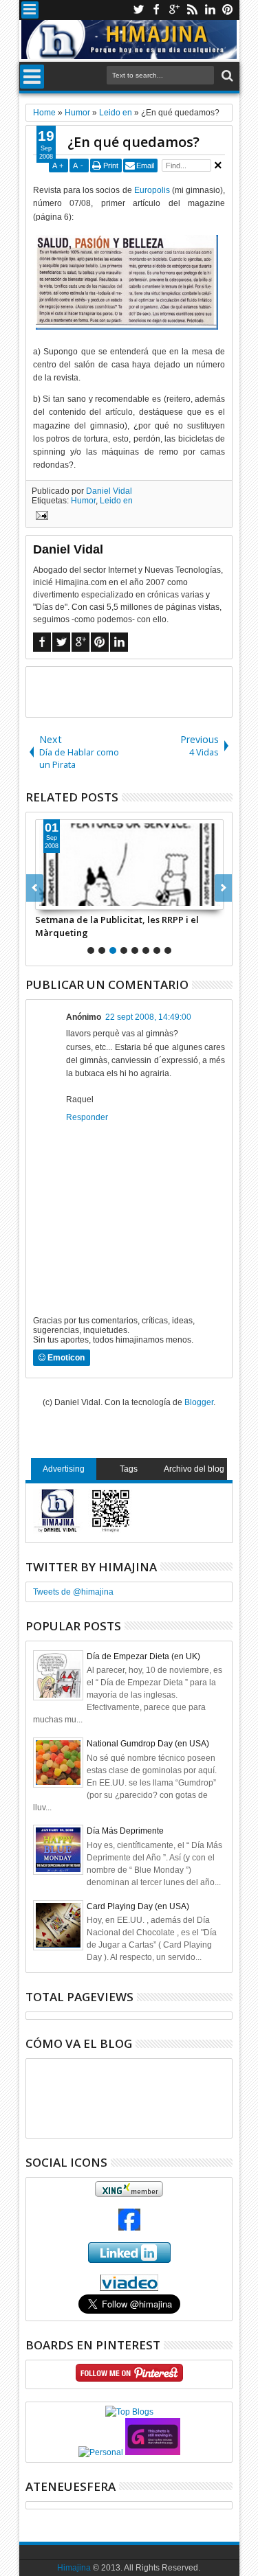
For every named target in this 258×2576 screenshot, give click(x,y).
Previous (223, 888)
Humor (83, 501)
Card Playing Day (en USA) (138, 1906)
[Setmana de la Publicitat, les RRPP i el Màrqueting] (129, 865)
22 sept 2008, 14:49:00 (148, 1017)
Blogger (199, 1402)
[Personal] (101, 2452)
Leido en (116, 501)
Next (35, 888)
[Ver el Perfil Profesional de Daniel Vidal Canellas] (129, 2288)
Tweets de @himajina (73, 1592)
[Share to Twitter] (61, 899)
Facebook (156, 10)
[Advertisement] (142, 691)
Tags (129, 1469)
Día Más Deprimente (125, 1831)
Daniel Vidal (109, 491)
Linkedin (210, 10)
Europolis (152, 190)
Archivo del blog (194, 1469)
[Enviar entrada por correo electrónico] (40, 517)
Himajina (74, 2568)
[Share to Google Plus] (76, 899)
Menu (30, 10)
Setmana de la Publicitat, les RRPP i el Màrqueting (117, 926)
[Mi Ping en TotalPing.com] (153, 2452)
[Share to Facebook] (46, 899)
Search (226, 76)
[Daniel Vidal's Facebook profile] (129, 2228)
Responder (87, 1117)
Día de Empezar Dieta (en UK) (143, 1656)
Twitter (138, 10)
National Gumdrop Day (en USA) (148, 1744)
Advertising (64, 1469)
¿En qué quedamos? (133, 142)
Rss (192, 10)
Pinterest (228, 10)
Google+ (174, 10)
